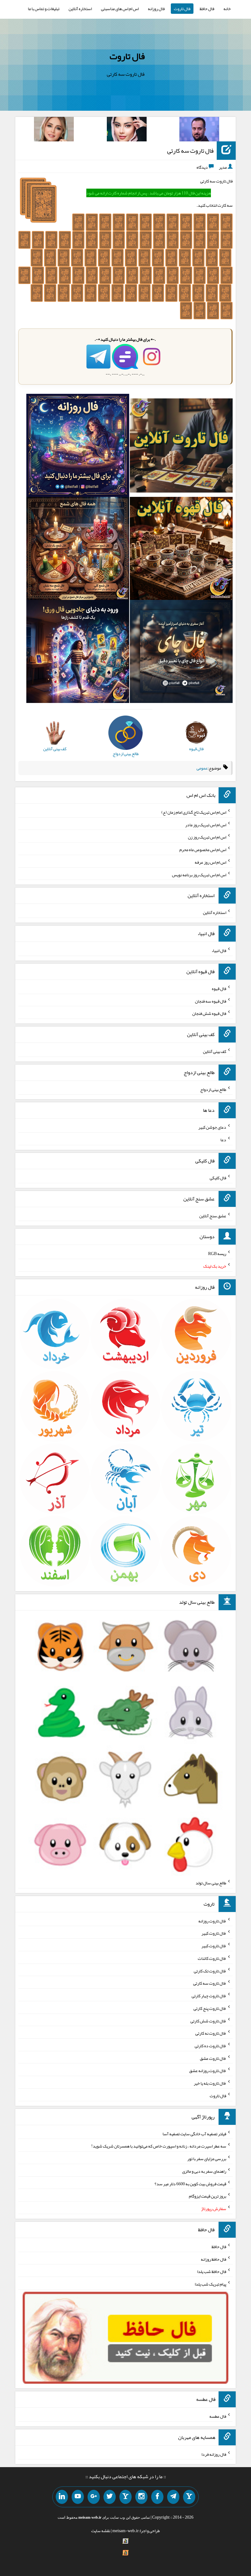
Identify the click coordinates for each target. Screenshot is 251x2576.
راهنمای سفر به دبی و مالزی (204, 2171)
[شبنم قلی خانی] (54, 130)
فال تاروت (182, 9)
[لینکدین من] (62, 2497)
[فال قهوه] (181, 550)
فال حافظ (207, 9)
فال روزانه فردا (214, 2454)
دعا (223, 1140)
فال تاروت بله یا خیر (210, 2083)
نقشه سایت (101, 2531)
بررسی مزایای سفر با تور (207, 2159)
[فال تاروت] (181, 447)
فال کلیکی (218, 1178)
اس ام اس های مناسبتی (120, 9)
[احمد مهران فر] (199, 130)
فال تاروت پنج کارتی (210, 2008)
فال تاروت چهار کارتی (209, 1996)
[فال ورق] (78, 653)
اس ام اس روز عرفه (210, 862)
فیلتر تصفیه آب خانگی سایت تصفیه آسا (194, 2133)
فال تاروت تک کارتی (210, 1971)
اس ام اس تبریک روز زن (207, 837)
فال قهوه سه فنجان (211, 1001)
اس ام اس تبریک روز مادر (206, 824)
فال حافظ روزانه (214, 2259)
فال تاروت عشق (213, 2058)
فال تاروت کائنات (212, 1958)
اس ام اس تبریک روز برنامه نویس (199, 874)
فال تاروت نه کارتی (211, 2033)
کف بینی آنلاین (215, 1051)
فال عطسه (218, 2416)
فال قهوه (219, 989)
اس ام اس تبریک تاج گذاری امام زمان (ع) (194, 812)
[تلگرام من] (173, 2497)
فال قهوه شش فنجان (209, 1013)
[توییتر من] (110, 2497)
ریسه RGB (217, 1253)
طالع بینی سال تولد (211, 1883)
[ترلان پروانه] (127, 130)
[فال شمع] (78, 550)
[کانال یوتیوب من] (78, 2497)
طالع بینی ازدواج (213, 1089)
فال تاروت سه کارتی (190, 151)
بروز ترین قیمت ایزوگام (208, 2196)
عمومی (202, 768)
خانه (227, 9)
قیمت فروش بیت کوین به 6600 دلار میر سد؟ (190, 2183)
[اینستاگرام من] (141, 2497)
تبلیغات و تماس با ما (44, 9)
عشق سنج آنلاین (213, 1215)
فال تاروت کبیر (214, 1933)
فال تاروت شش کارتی (208, 2021)
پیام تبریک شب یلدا (210, 2284)
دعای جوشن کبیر (212, 1127)
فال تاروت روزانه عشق (208, 2071)
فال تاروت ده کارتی (210, 2046)
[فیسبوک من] (157, 2497)
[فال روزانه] (78, 447)
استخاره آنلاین (80, 9)
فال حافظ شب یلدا (212, 2271)
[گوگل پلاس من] (94, 2497)
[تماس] (125, 2497)
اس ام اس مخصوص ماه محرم (203, 850)
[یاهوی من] (189, 2497)
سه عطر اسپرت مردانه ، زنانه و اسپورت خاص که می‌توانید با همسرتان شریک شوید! (159, 2146)
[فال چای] (181, 653)
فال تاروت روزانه (212, 1921)
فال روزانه (156, 9)
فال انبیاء (219, 950)
